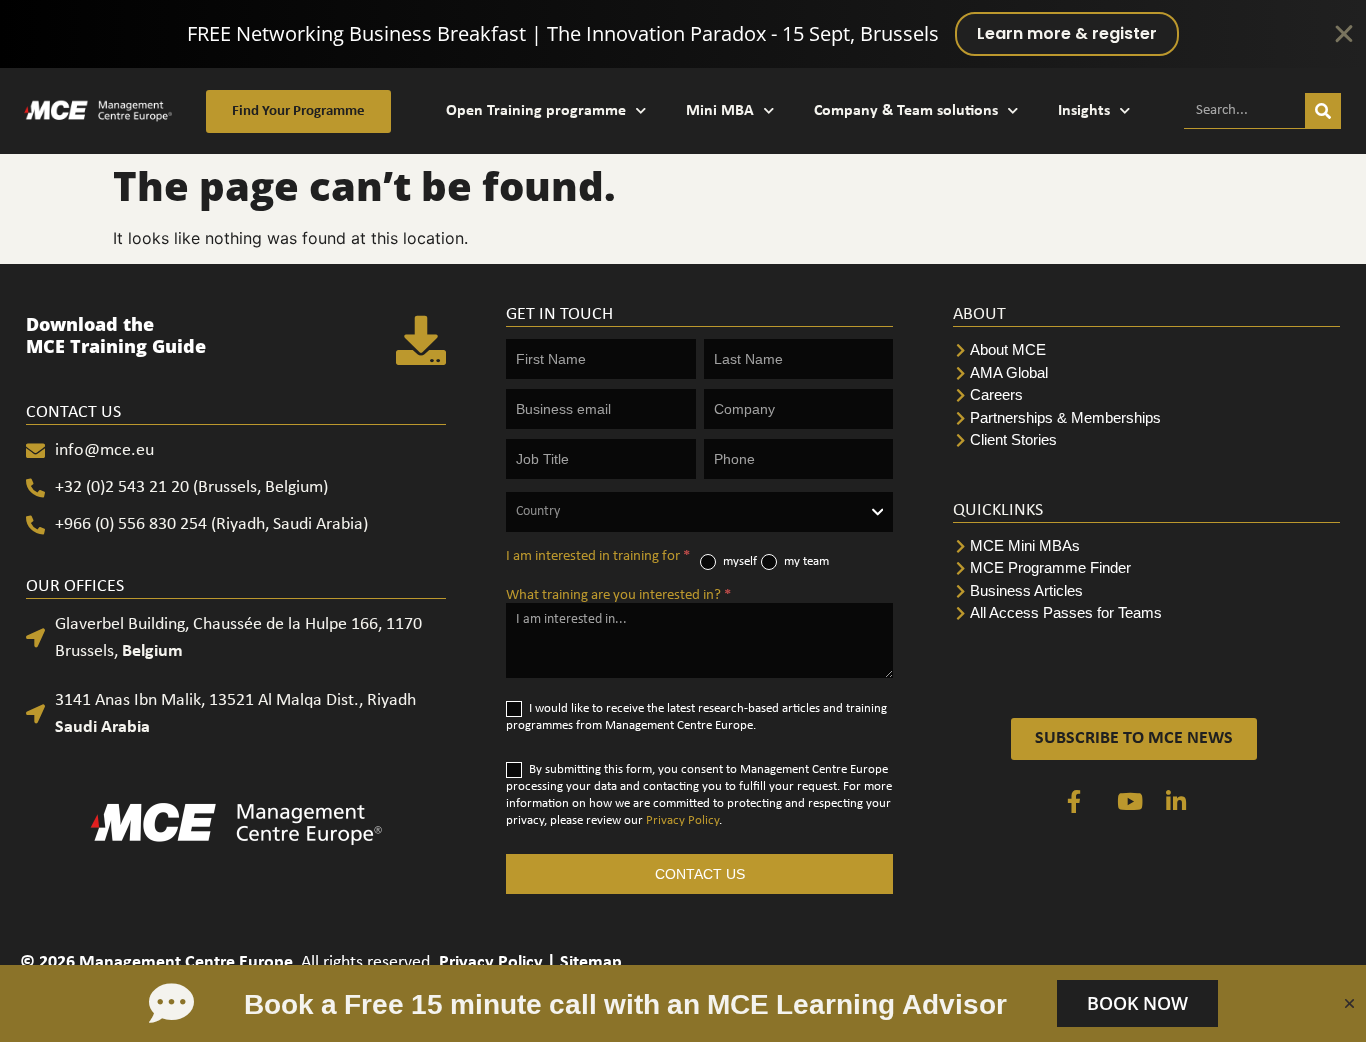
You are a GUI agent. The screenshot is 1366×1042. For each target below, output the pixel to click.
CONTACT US (700, 874)
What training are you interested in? (618, 595)
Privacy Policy (682, 820)
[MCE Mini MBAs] (1146, 546)
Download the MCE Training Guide (116, 335)
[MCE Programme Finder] (1146, 568)
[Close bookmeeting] (1349, 1003)
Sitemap (591, 962)
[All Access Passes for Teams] (1146, 613)
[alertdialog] (683, 34)
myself (738, 561)
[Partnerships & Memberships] (1146, 418)
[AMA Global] (1146, 373)
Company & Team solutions (906, 111)
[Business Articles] (1146, 591)
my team (805, 561)
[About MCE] (1146, 350)
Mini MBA (720, 111)
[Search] (1323, 110)
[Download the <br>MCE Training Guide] (421, 340)
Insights (1084, 111)
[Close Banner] (1344, 34)
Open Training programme (536, 111)
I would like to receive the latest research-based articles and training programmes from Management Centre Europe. (696, 717)
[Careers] (1146, 395)
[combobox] (699, 512)
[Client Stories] (1146, 440)
